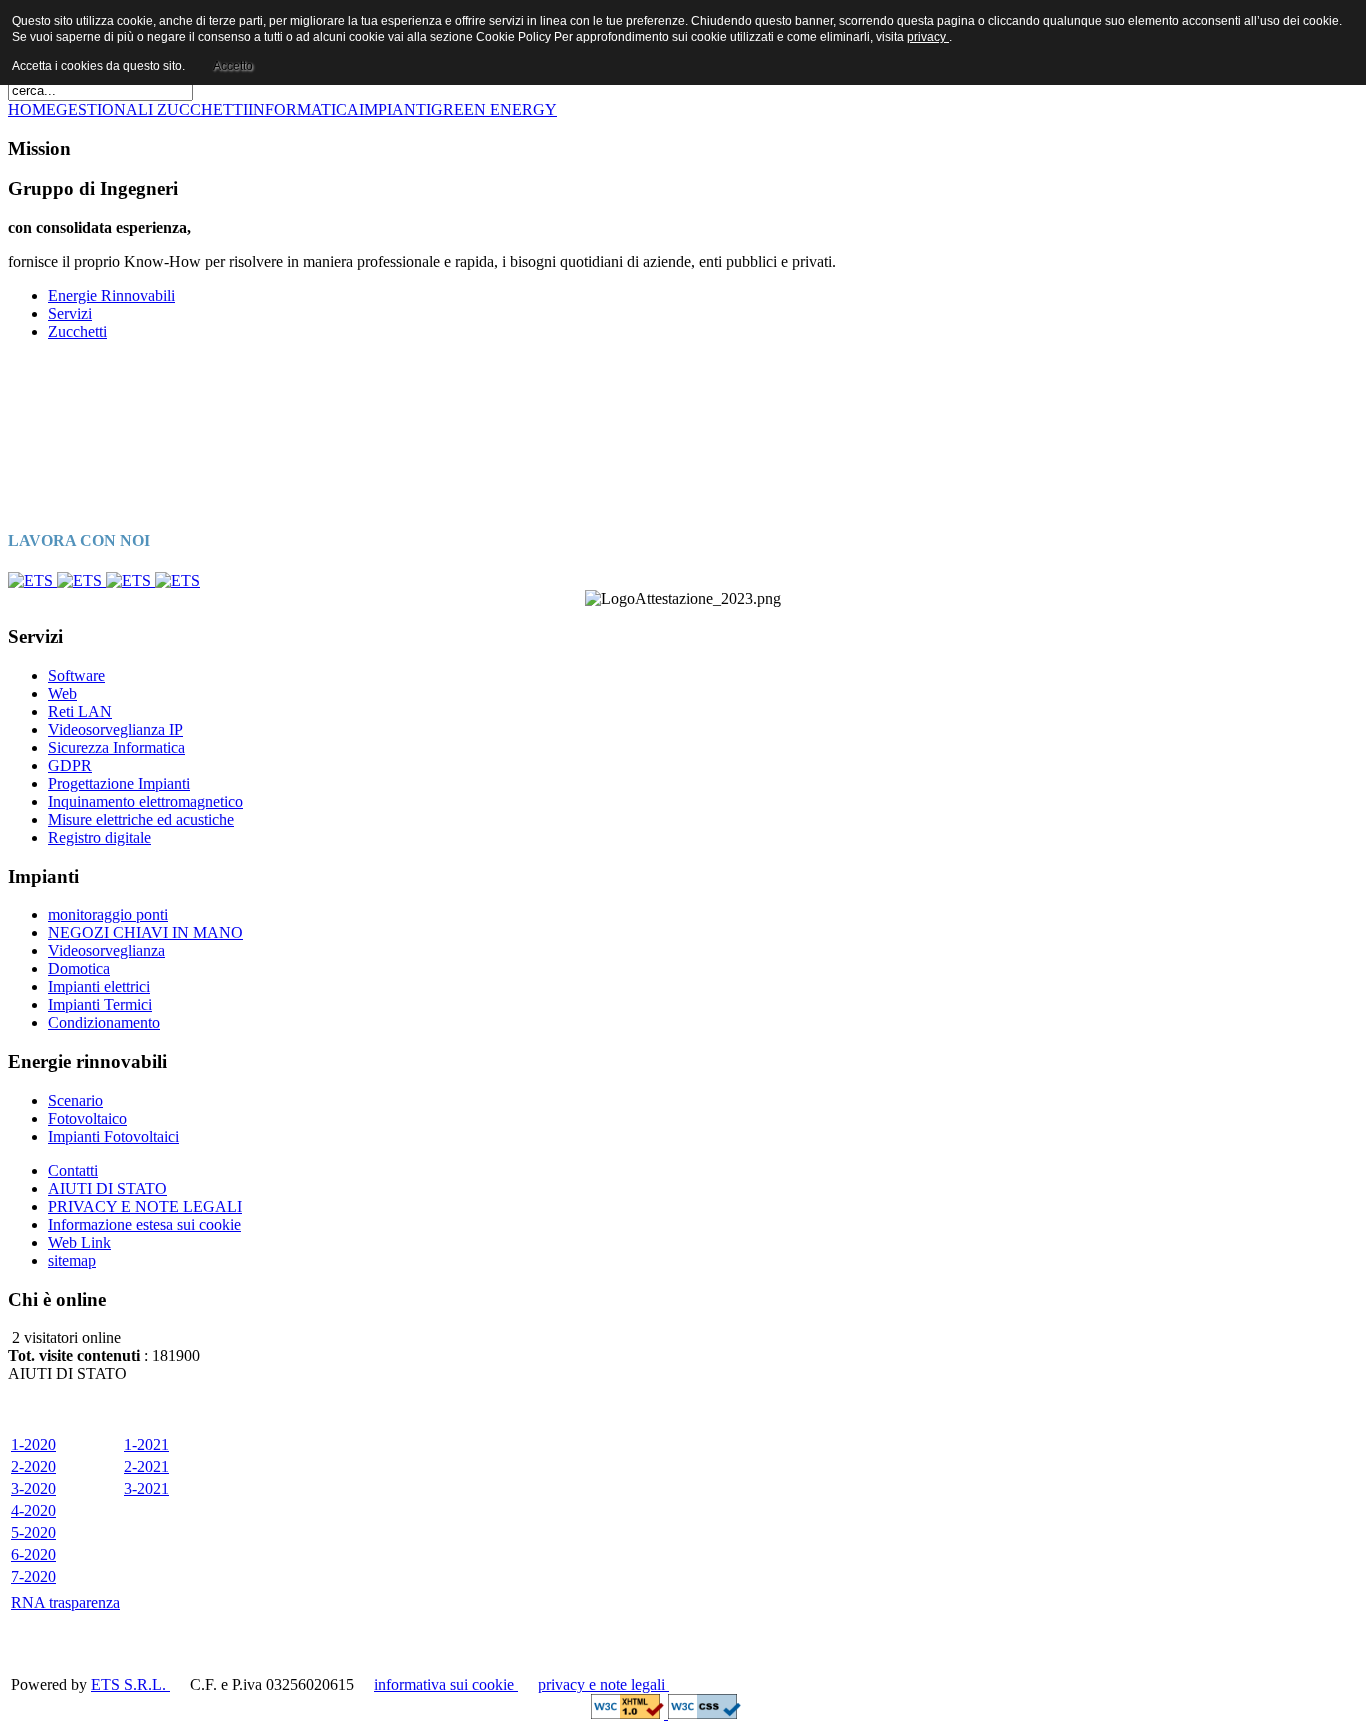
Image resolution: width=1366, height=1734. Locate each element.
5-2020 (33, 1532)
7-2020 (33, 1576)
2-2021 (146, 1466)
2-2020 (33, 1466)
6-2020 (33, 1554)
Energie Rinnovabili (111, 295)
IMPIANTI (395, 109)
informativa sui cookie (446, 1684)
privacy (928, 37)
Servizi (70, 313)
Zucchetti (77, 331)
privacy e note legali (603, 1684)
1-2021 (146, 1444)
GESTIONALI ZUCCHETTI (152, 109)
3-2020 (33, 1488)
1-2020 (33, 1444)
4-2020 (33, 1510)
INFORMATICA (303, 109)
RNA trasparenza (65, 1602)
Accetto (233, 66)
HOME (32, 109)
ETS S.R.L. (130, 1684)
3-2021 (146, 1488)
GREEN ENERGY (494, 109)
